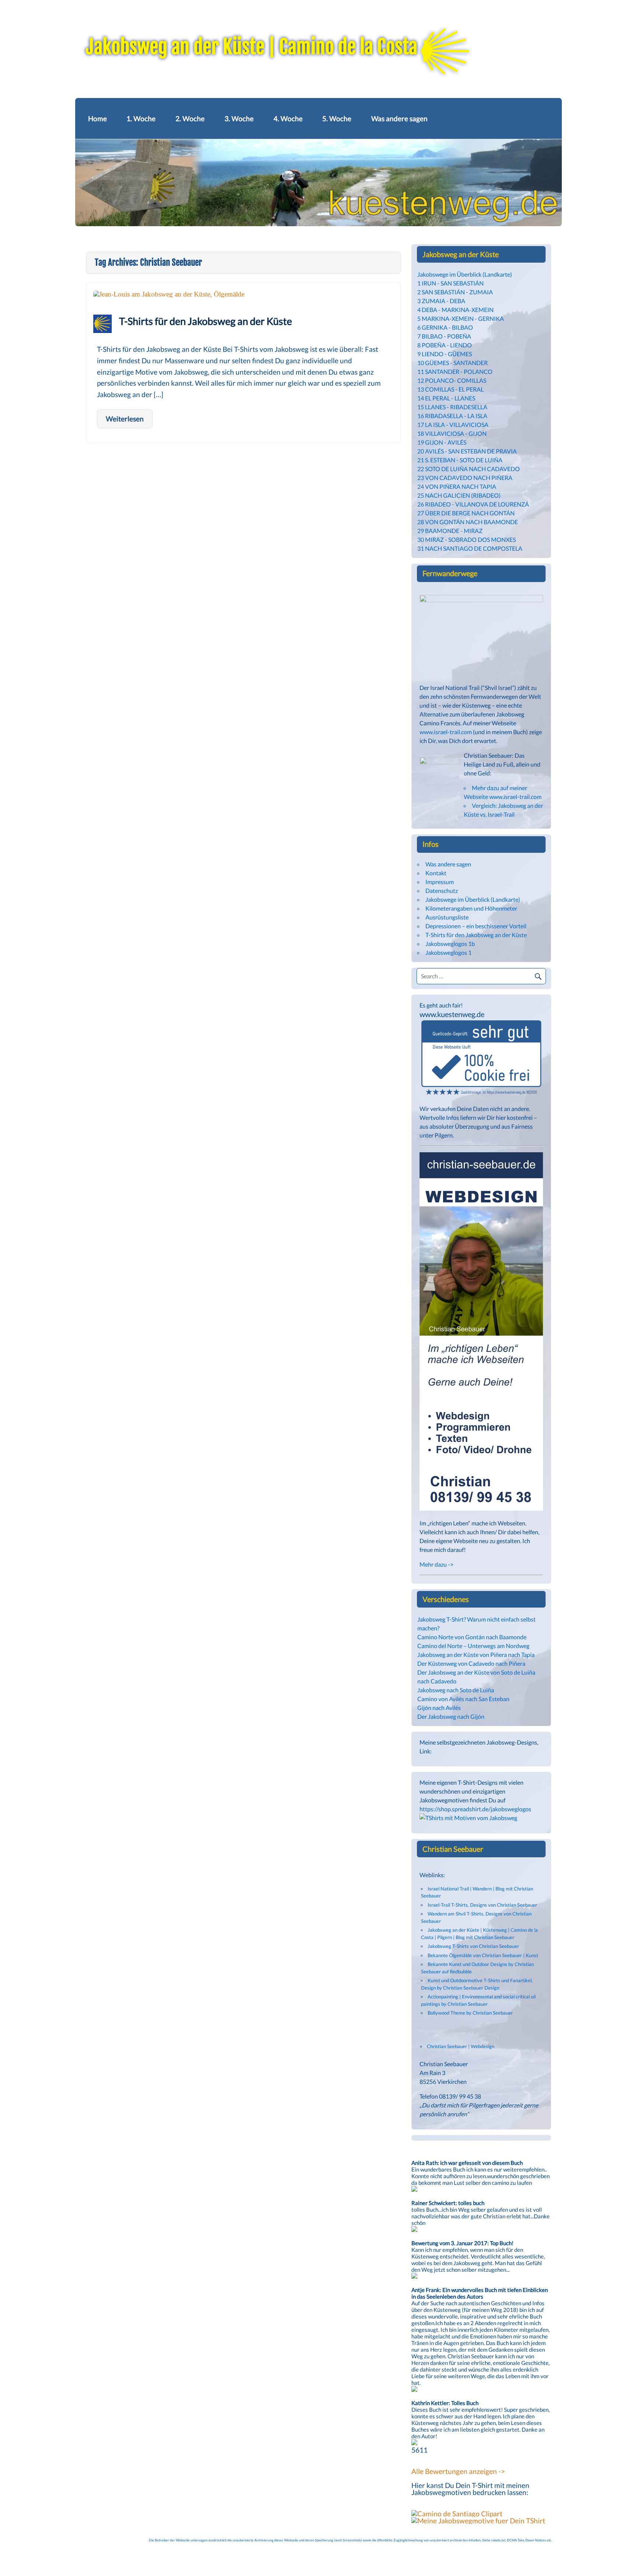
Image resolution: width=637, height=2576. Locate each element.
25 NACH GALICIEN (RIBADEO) (459, 495)
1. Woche (141, 118)
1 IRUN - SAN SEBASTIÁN (450, 283)
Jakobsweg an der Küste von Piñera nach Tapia (476, 1655)
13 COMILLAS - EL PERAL (450, 389)
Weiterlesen (125, 419)
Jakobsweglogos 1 (448, 952)
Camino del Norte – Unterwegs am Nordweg (473, 1646)
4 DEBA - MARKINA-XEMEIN (455, 310)
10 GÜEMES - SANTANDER (452, 363)
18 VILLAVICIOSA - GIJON (452, 433)
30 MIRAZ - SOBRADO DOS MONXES (467, 539)
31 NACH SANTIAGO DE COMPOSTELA (470, 548)
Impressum (440, 882)
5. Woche (337, 118)
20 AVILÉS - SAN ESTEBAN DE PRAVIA (467, 451)
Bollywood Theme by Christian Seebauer (470, 2013)
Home (98, 118)
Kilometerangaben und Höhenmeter (471, 908)
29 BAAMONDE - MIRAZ (450, 531)
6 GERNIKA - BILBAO (445, 327)
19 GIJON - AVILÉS (442, 442)
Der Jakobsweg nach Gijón (451, 1716)
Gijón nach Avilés (439, 1708)
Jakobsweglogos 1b (450, 944)
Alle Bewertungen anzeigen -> (458, 2471)
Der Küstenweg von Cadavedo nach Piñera (471, 1663)
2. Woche (190, 118)
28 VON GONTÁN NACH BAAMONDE (468, 522)
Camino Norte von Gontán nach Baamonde (472, 1637)
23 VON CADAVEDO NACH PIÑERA (465, 478)
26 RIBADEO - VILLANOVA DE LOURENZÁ (473, 504)
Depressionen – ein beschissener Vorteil (476, 926)
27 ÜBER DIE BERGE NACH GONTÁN (466, 513)
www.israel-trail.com (446, 732)
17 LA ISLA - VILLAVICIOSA (453, 425)
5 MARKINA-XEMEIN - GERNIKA (461, 318)
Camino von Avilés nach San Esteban (463, 1699)
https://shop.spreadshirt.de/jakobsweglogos (475, 1809)
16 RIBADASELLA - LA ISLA (452, 416)
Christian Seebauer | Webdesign (461, 2046)
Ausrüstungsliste (447, 917)
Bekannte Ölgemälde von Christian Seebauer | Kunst (483, 1955)
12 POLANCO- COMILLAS (452, 380)
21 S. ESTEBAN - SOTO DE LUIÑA (460, 460)
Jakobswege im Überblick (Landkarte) (465, 274)
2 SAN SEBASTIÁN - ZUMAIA (455, 292)
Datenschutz (442, 891)
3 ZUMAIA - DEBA (441, 301)
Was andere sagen (399, 118)
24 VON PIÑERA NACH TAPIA (457, 486)
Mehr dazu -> (436, 1564)
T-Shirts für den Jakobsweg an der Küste (206, 321)
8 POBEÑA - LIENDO (445, 345)
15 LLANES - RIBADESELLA (452, 407)
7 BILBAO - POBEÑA (444, 336)
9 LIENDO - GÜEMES (445, 354)
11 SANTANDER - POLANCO (455, 371)
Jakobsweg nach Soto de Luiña (456, 1690)
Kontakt (436, 873)
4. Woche (288, 118)
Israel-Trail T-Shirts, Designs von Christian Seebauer (482, 1905)
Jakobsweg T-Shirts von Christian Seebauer (473, 1946)
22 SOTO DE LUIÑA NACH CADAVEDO (469, 469)
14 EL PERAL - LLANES (446, 398)
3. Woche (239, 118)
